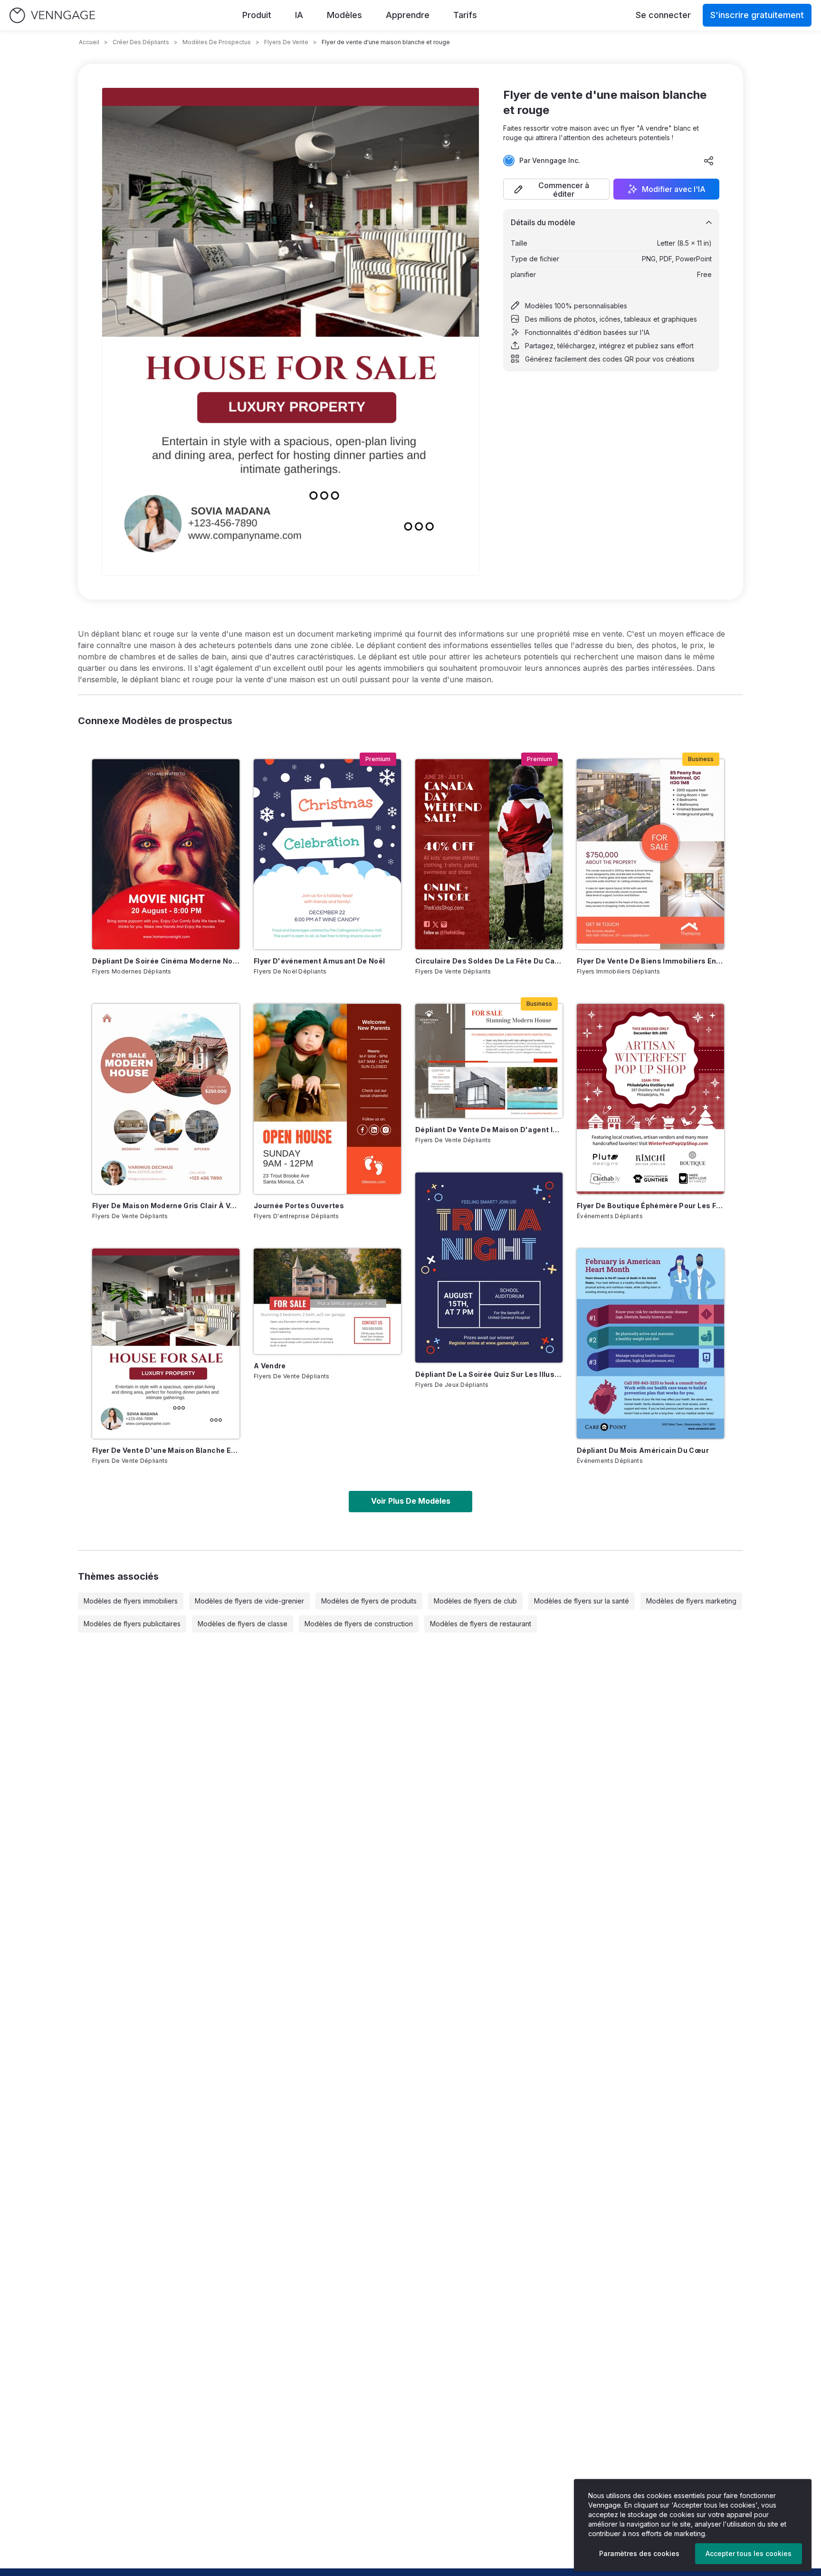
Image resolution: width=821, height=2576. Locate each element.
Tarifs (465, 15)
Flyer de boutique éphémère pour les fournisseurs (650, 1206)
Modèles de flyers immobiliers (131, 1601)
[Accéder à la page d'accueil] (52, 15)
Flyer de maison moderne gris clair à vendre (166, 1206)
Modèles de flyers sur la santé (582, 1601)
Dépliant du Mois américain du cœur (643, 1450)
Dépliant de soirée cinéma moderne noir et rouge (166, 961)
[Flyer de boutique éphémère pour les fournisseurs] (650, 1099)
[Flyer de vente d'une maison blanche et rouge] (166, 1344)
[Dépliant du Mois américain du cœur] (650, 1344)
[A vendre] (327, 1301)
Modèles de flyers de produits (369, 1601)
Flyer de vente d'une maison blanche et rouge (166, 1450)
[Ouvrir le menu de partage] (709, 161)
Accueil (89, 42)
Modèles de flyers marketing (691, 1601)
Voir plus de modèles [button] (411, 1501)
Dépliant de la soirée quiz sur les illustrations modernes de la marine (489, 1374)
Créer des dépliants (141, 42)
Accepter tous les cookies (749, 2553)
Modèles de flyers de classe (243, 1624)
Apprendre (408, 15)
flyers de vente (286, 42)
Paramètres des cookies (639, 2553)
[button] (556, 189)
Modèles (344, 15)
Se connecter (663, 15)
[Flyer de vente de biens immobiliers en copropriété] (650, 854)
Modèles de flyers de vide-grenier (249, 1601)
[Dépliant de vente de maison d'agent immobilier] (489, 1061)
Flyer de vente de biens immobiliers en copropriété (650, 961)
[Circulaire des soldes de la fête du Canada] (489, 854)
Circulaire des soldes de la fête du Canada (489, 961)
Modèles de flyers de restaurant (481, 1624)
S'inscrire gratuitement (757, 15)
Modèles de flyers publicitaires (132, 1624)
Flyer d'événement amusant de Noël (320, 961)
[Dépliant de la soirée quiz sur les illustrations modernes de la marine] (489, 1268)
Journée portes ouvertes (299, 1206)
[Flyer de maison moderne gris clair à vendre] (166, 1099)
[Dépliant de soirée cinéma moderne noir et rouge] (166, 854)
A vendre (270, 1366)
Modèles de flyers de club (475, 1601)
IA (299, 15)
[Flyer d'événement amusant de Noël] (327, 854)
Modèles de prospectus (217, 42)
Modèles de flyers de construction (359, 1624)
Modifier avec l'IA (674, 189)
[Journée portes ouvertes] (327, 1099)
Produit (257, 15)
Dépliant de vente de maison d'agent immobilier (489, 1130)
